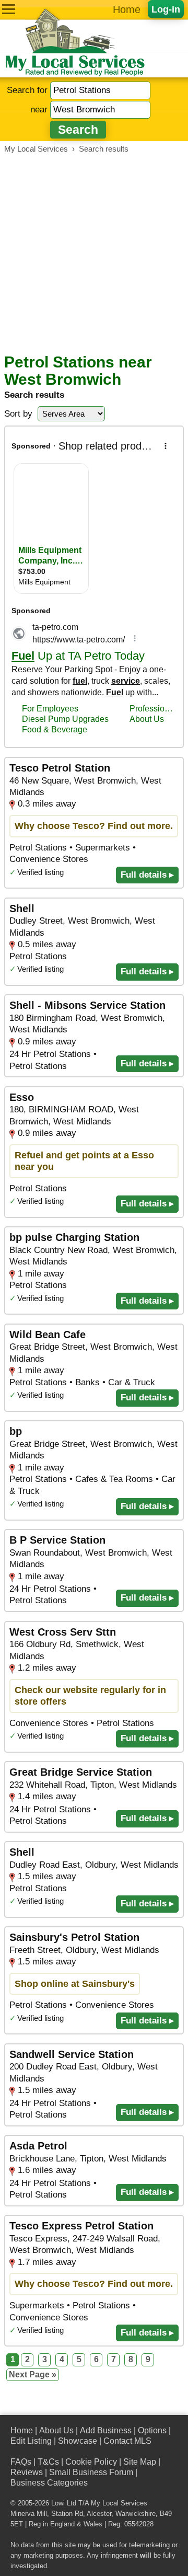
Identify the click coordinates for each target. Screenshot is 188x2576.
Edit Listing (31, 2441)
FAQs (21, 2462)
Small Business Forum (91, 2472)
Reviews (27, 2472)
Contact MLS (127, 2441)
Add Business (106, 2430)
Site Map (140, 2462)
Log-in (166, 9)
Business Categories (49, 2483)
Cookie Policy (91, 2462)
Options (152, 2430)
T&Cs (48, 2462)
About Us (56, 2430)
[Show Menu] (9, 9)
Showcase (78, 2441)
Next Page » (33, 2374)
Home (127, 9)
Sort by (18, 414)
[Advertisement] (94, 254)
